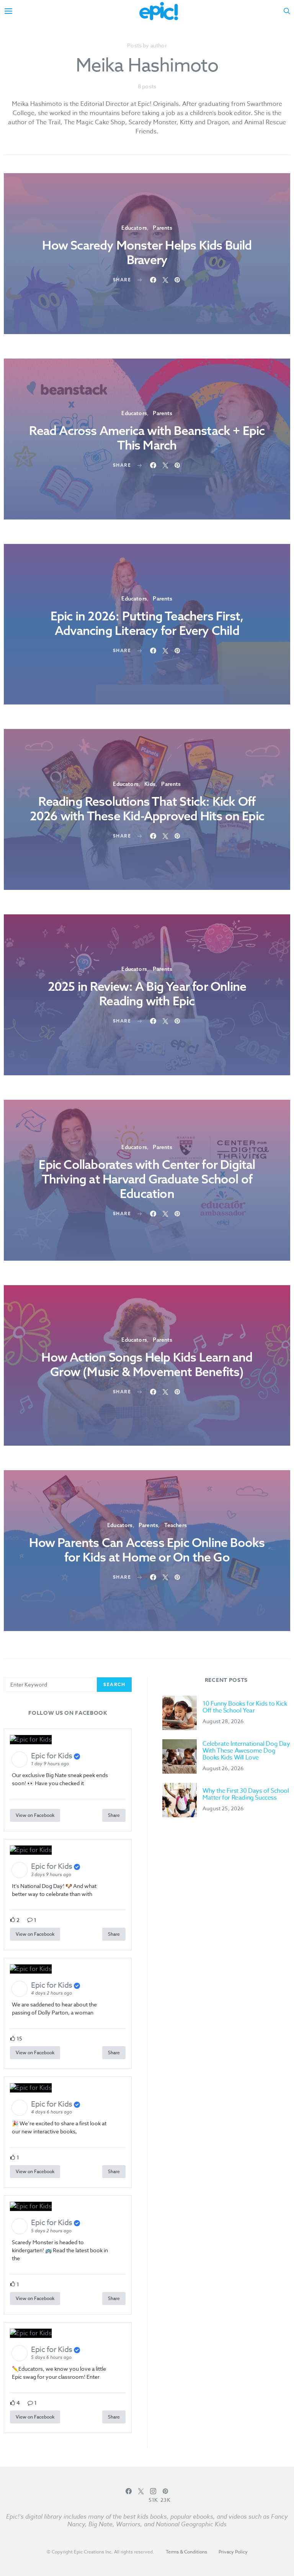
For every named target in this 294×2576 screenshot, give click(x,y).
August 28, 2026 (223, 1721)
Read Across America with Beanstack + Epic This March (147, 438)
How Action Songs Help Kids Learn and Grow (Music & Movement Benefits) (147, 1364)
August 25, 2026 (223, 1808)
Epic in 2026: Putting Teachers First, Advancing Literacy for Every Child (147, 623)
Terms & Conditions (186, 2552)
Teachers (176, 1525)
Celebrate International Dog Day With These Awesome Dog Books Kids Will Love (246, 1751)
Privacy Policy (233, 2552)
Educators (134, 228)
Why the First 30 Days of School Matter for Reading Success (246, 1794)
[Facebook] (129, 2495)
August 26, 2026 (223, 1768)
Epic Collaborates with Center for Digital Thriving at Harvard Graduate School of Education (147, 1179)
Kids (150, 784)
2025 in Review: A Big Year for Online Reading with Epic (147, 993)
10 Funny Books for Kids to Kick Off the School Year (245, 1707)
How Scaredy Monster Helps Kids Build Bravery (147, 252)
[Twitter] (141, 2495)
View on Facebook (35, 1815)
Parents (163, 228)
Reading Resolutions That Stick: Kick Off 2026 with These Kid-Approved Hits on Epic (147, 808)
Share (114, 1815)
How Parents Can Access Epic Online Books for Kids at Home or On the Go (147, 1550)
